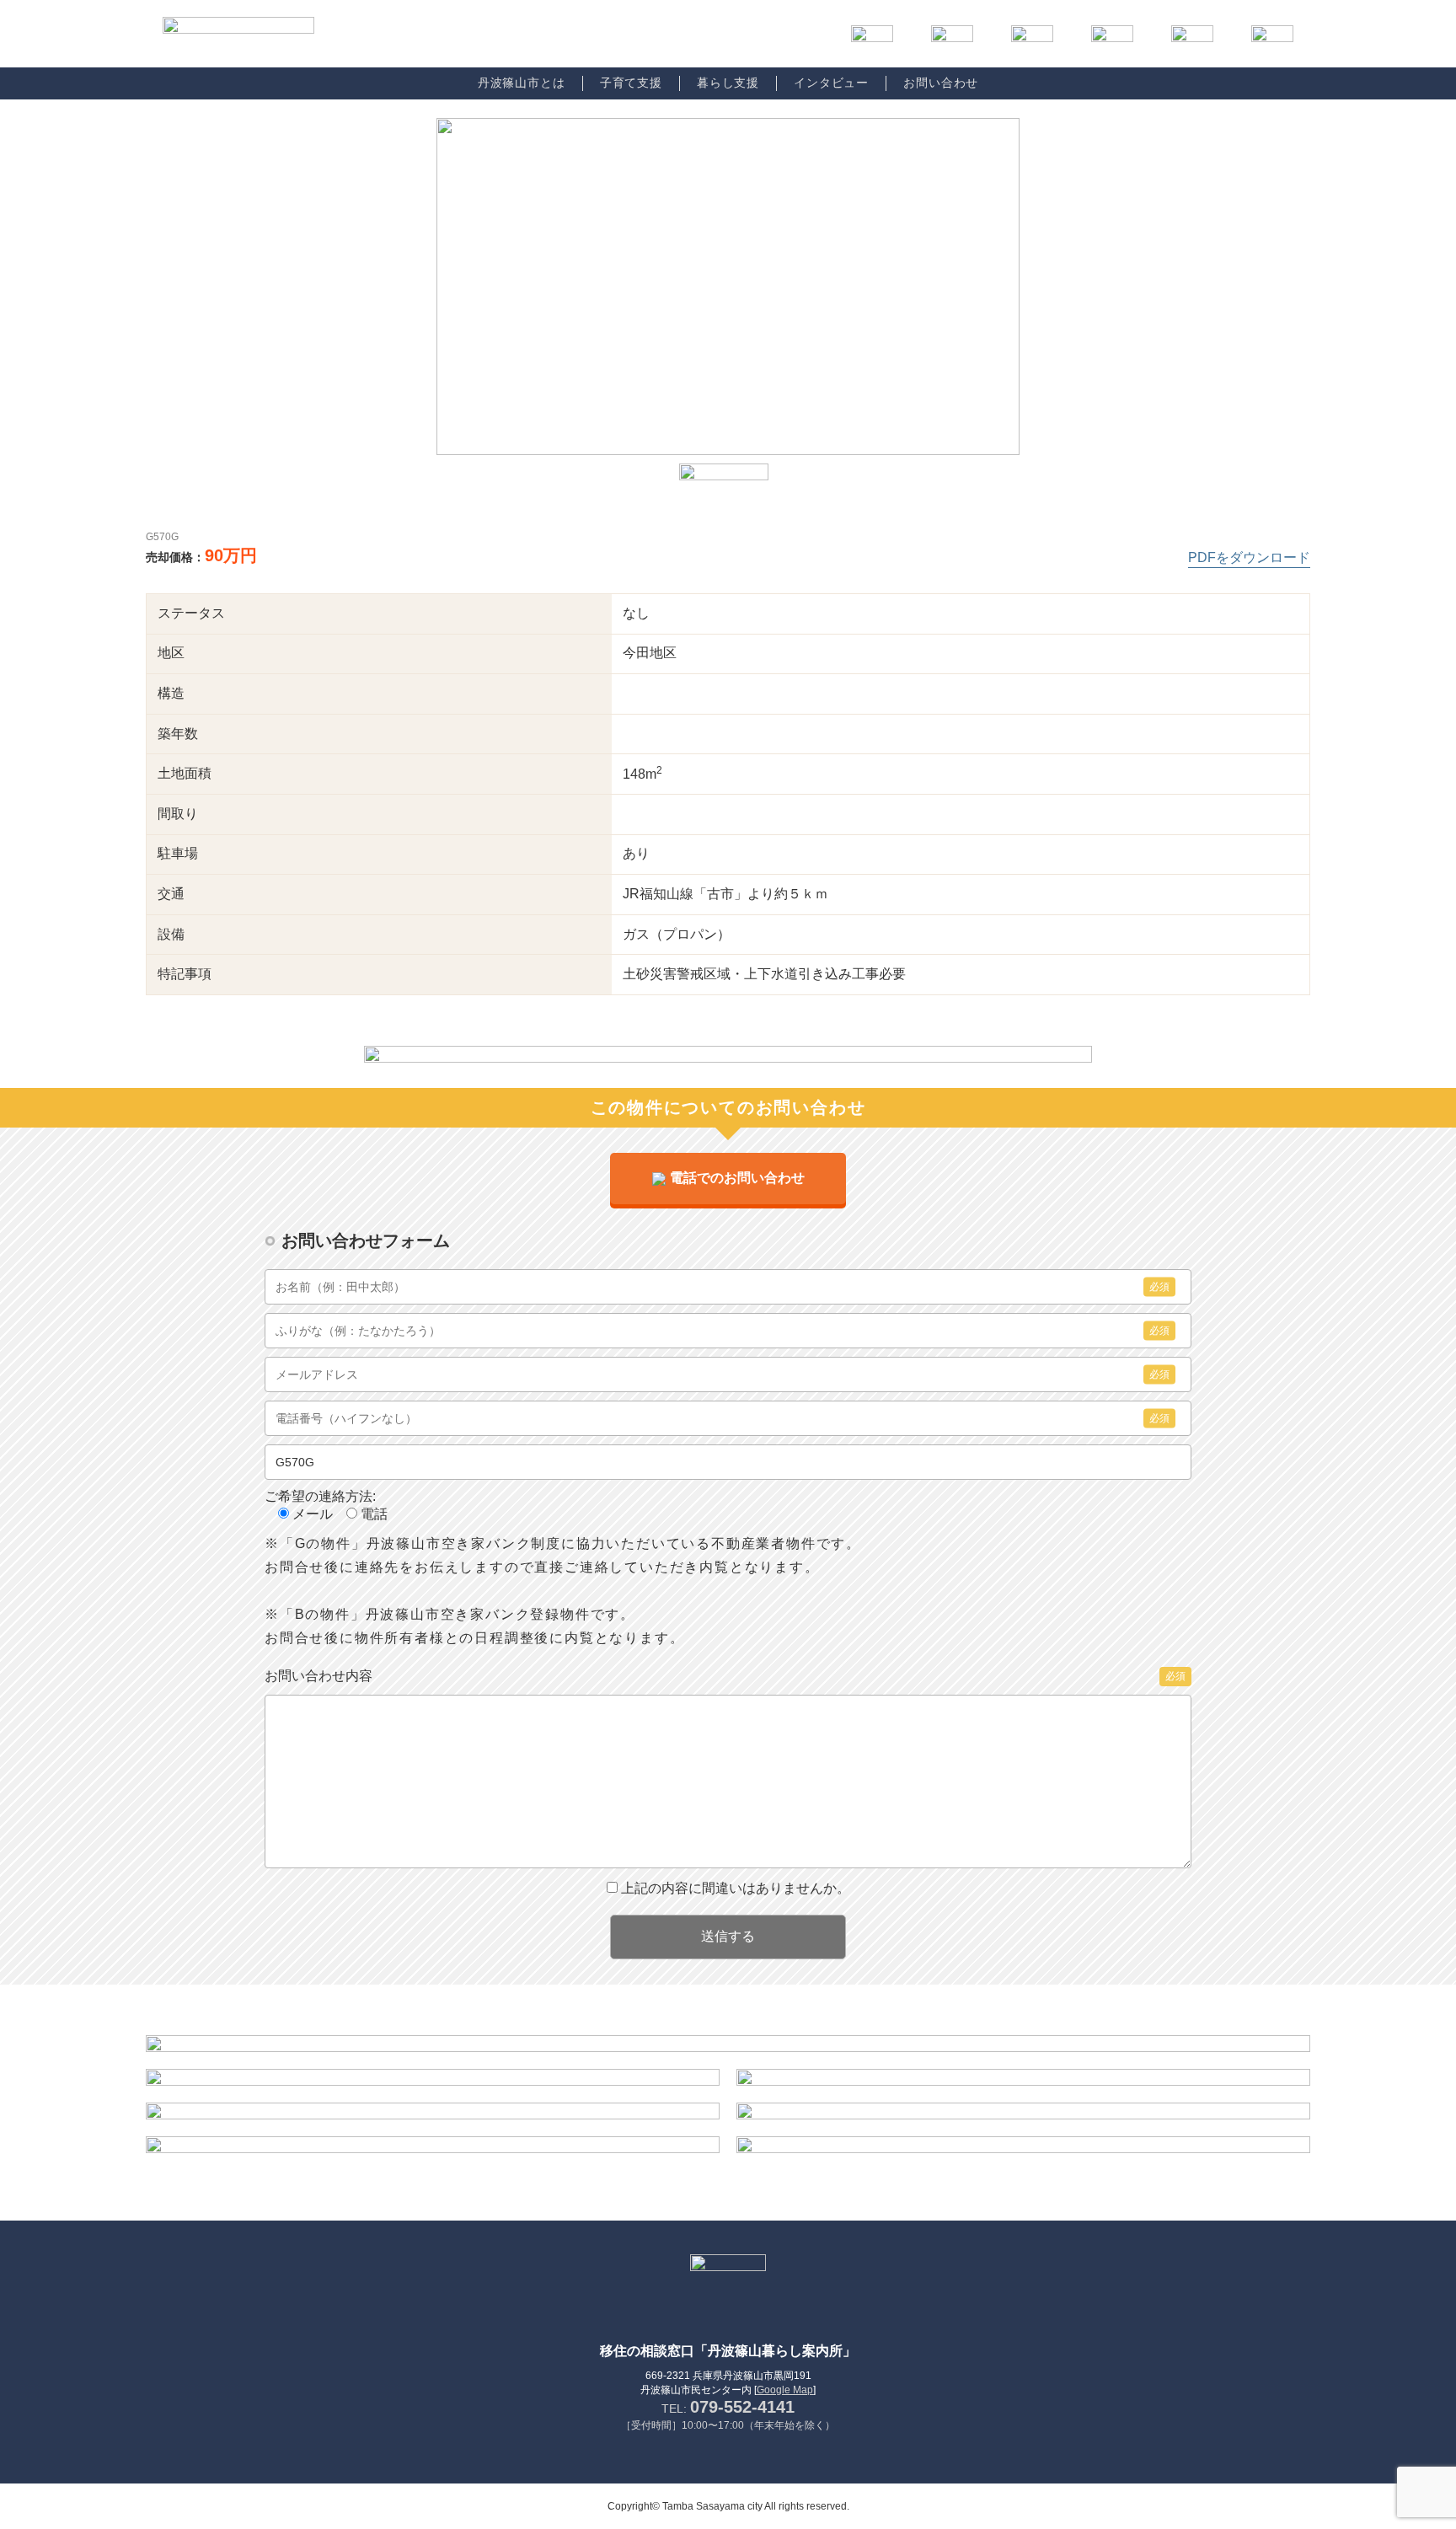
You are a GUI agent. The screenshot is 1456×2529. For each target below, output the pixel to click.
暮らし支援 (728, 83)
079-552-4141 (742, 2407)
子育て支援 (631, 83)
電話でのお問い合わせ (737, 1178)
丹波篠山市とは (522, 83)
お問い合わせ (941, 83)
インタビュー (831, 83)
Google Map (785, 2390)
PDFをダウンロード (1249, 557)
